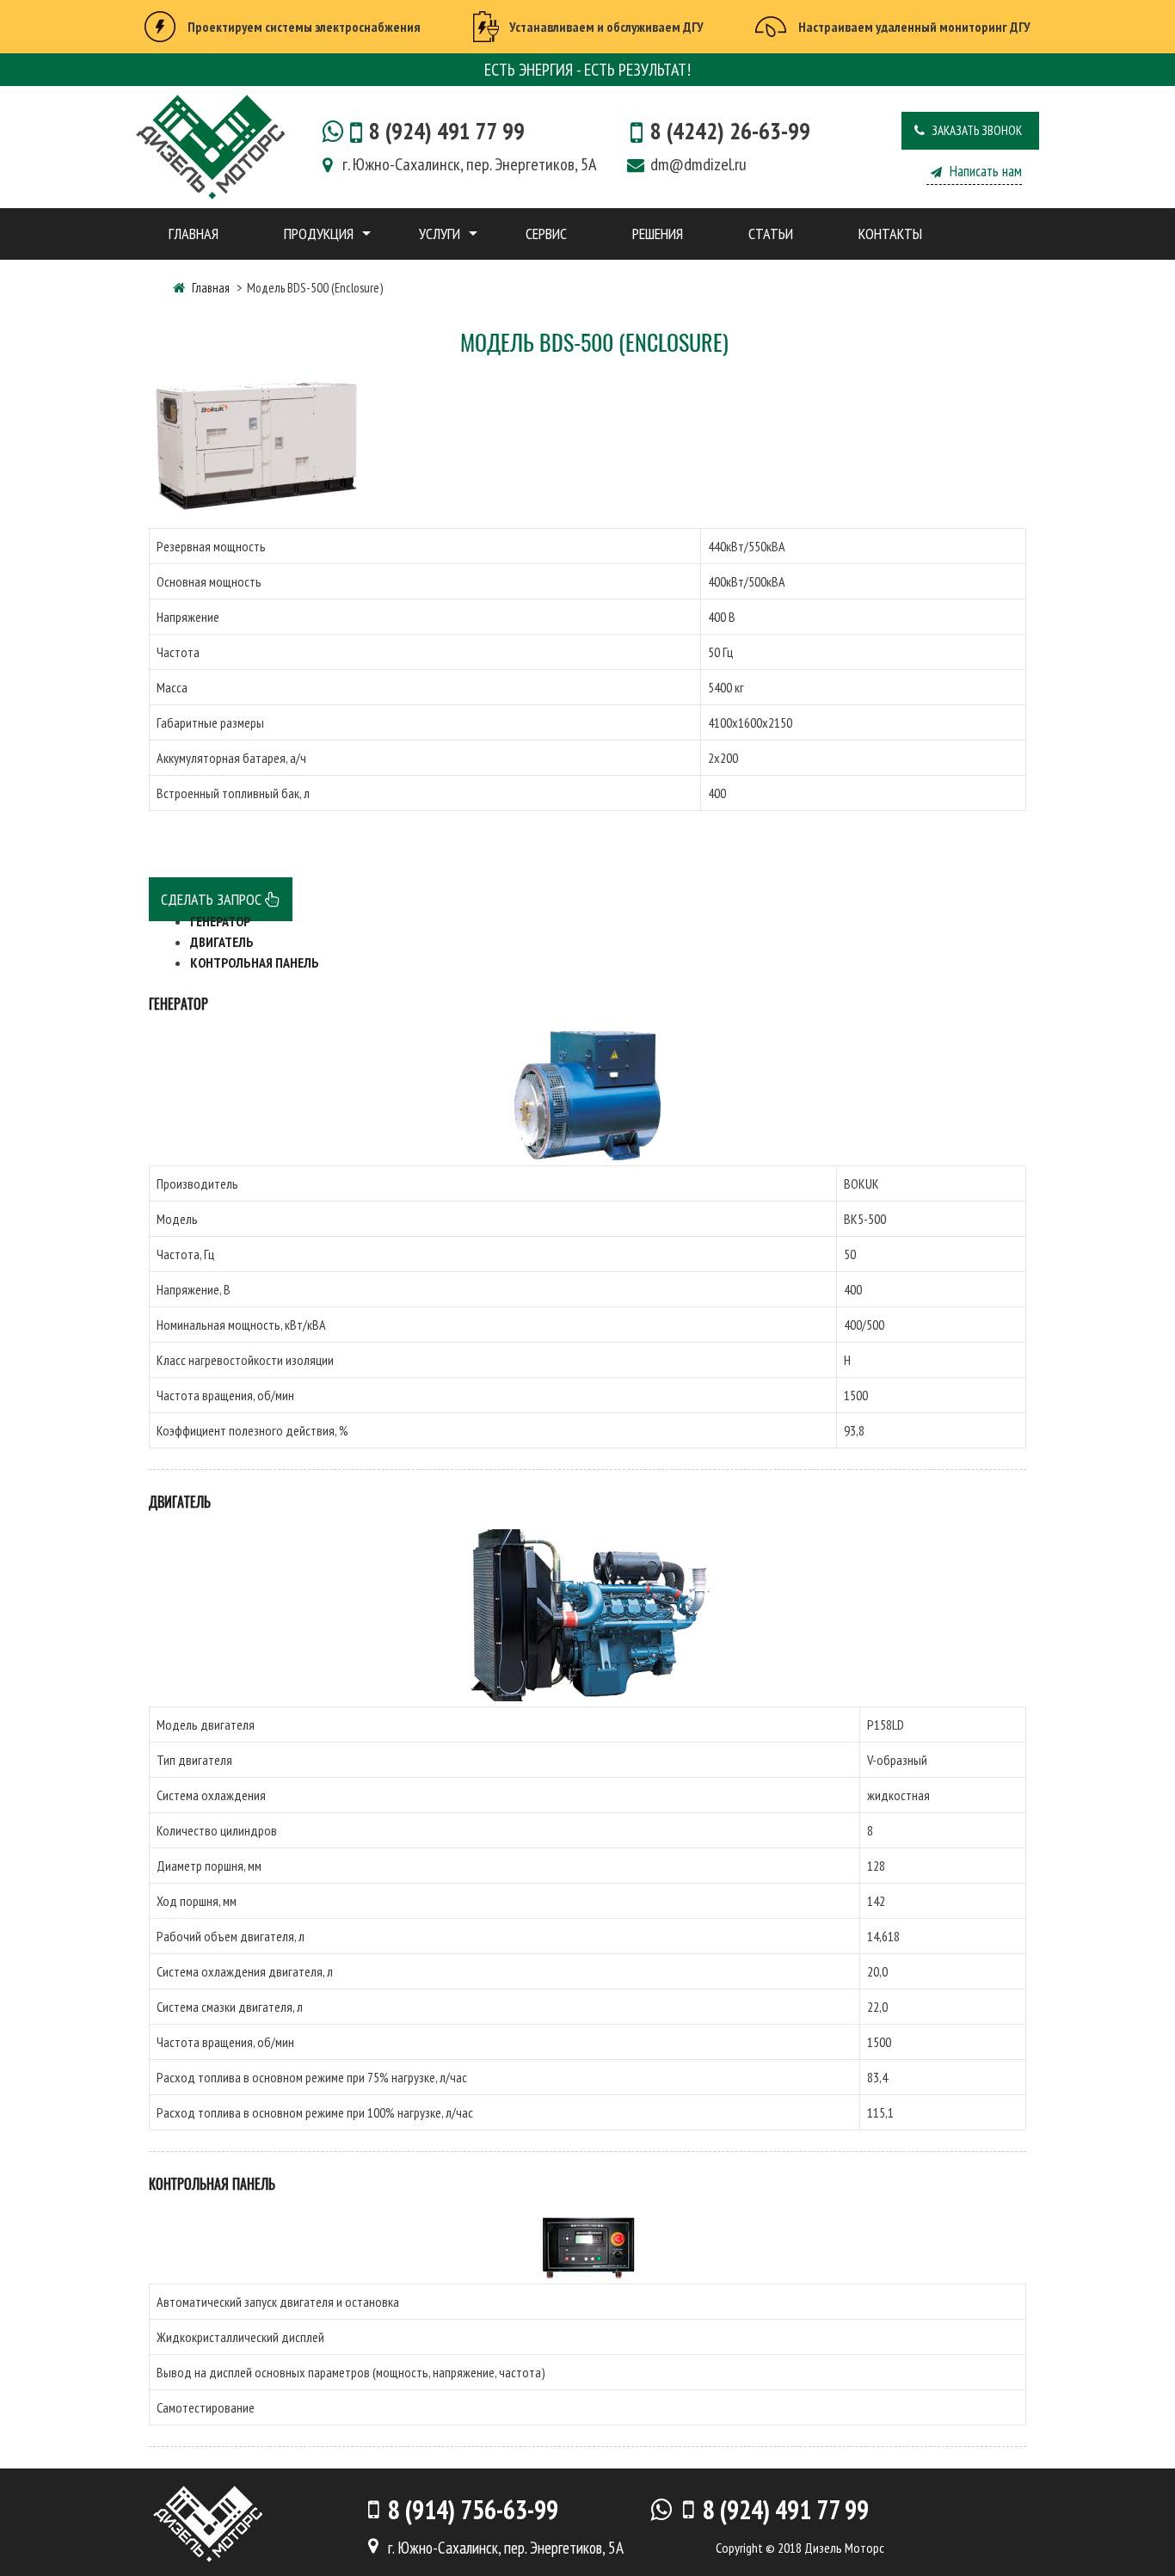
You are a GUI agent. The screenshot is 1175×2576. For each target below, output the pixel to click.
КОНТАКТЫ (890, 234)
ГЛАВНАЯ (194, 234)
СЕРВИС (546, 234)
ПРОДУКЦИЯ (319, 234)
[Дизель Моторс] (210, 145)
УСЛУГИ (440, 234)
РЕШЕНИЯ (658, 234)
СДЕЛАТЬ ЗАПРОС (213, 899)
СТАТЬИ (771, 234)
